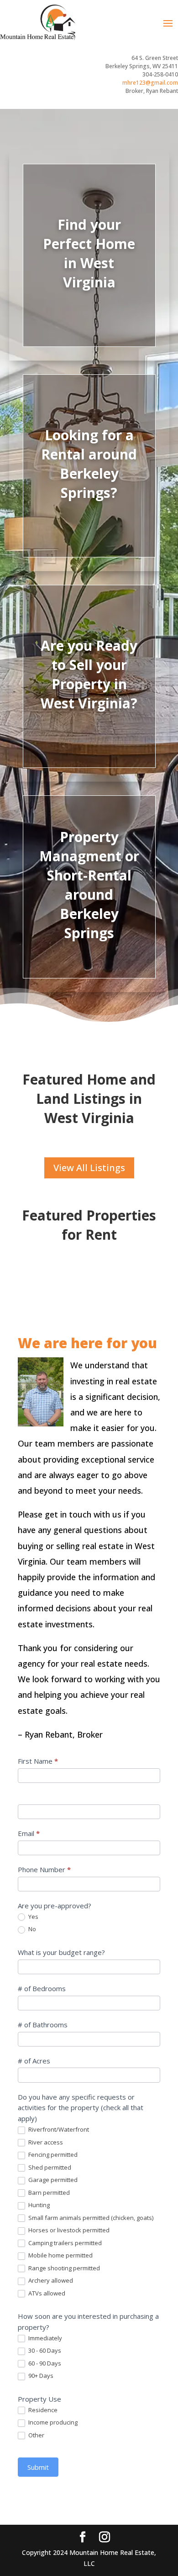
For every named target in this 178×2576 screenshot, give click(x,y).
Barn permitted (48, 2193)
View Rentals (89, 497)
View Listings (89, 286)
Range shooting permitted (63, 2268)
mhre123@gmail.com (150, 83)
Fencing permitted (52, 2155)
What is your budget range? (61, 1952)
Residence (42, 2410)
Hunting (38, 2205)
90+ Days (40, 2376)
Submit (38, 2467)
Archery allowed (50, 2281)
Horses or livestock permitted (68, 2230)
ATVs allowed (46, 2293)
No (31, 1929)
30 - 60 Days (44, 2351)
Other (36, 2435)
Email (29, 1833)
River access (45, 2142)
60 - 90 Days (44, 2363)
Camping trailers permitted (64, 2243)
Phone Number (44, 1869)
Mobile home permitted (60, 2255)
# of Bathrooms (43, 2025)
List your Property (89, 711)
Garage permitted (52, 2180)
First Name (38, 1761)
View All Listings (89, 1168)
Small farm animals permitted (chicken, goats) (90, 2218)
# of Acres (34, 2061)
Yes (33, 1917)
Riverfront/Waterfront (58, 2130)
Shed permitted (49, 2168)
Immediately (44, 2338)
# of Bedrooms (42, 1988)
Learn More (89, 934)
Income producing (52, 2422)
